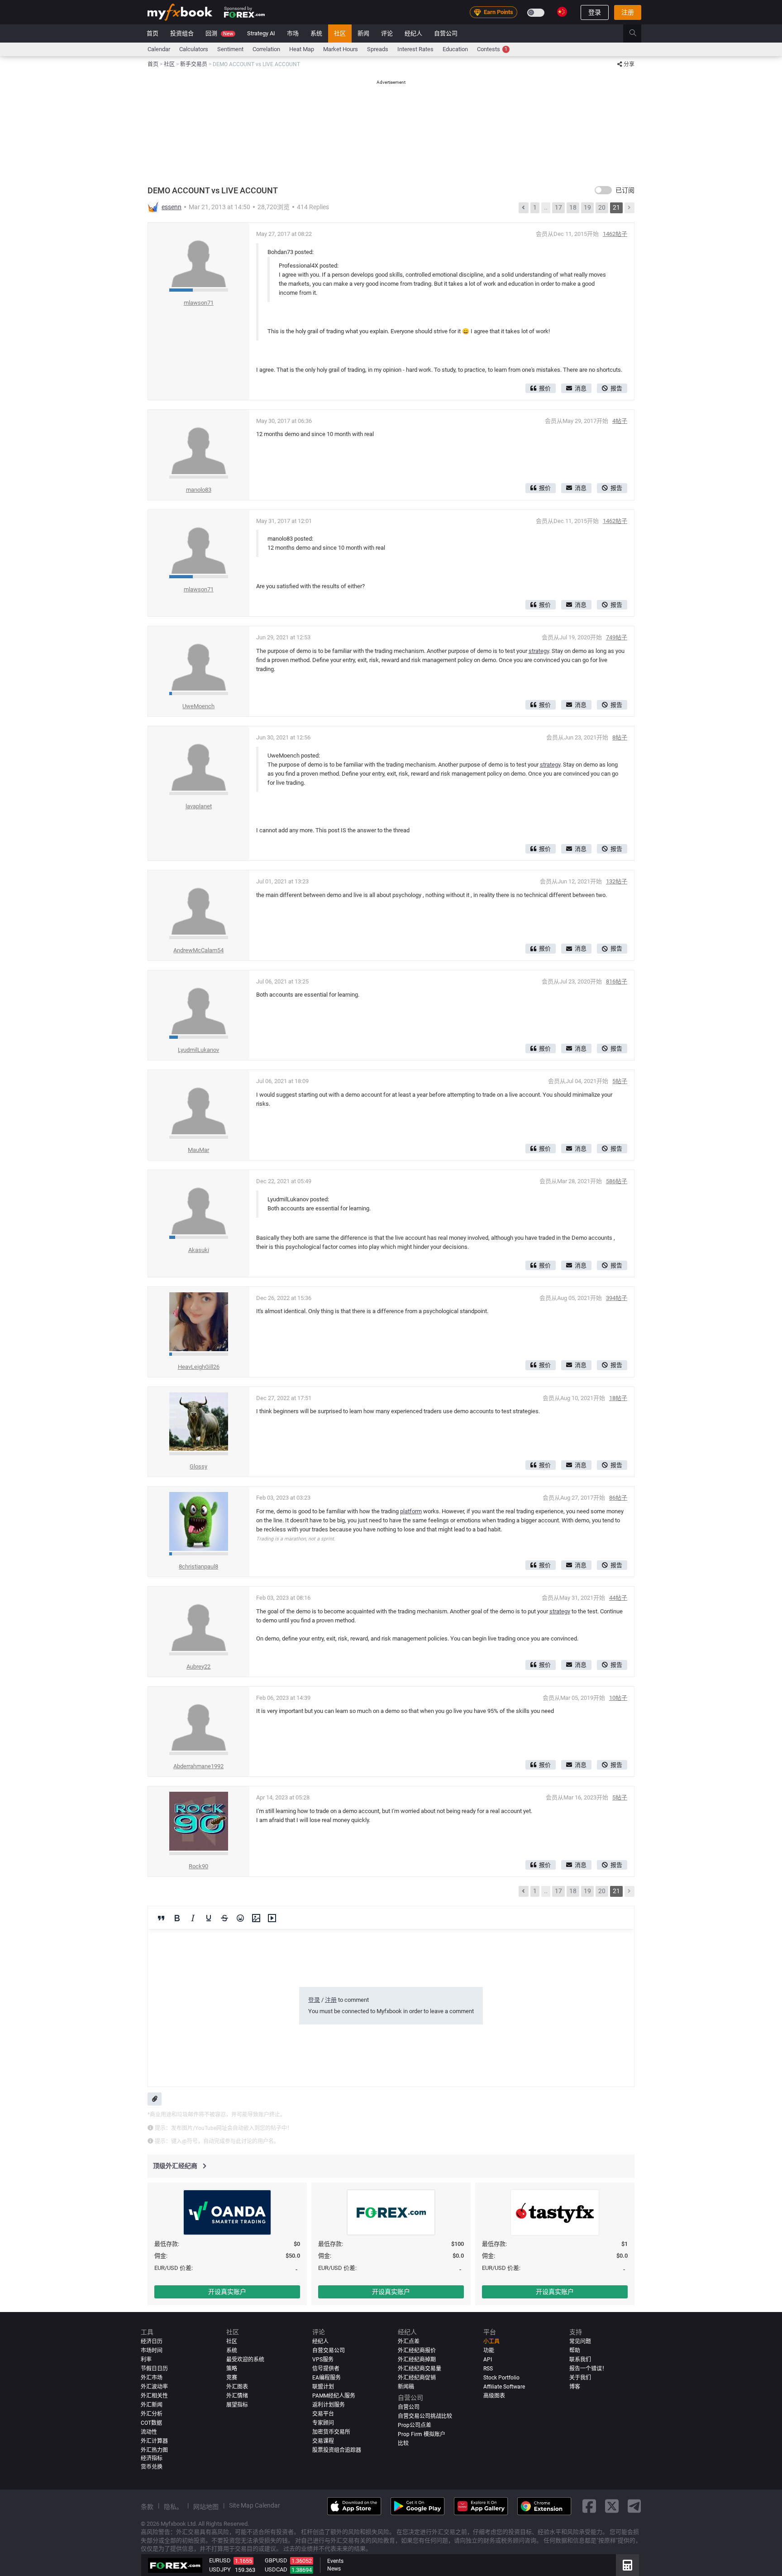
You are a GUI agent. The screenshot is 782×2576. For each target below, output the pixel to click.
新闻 (363, 33)
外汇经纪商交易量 (420, 2369)
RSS (488, 2369)
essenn (172, 207)
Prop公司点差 (415, 2425)
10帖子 (618, 1698)
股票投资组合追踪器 (337, 2450)
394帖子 (617, 1298)
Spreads (378, 49)
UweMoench (198, 706)
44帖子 (618, 1598)
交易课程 (323, 2441)
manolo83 (199, 490)
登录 (595, 12)
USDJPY (220, 2569)
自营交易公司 (329, 2351)
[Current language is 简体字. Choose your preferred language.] (562, 12)
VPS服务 (323, 2360)
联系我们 (580, 2360)
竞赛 (232, 2378)
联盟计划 (323, 2387)
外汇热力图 (154, 2450)
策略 (232, 2369)
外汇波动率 (154, 2387)
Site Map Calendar (255, 2505)
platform (411, 1511)
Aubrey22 (198, 1667)
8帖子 (620, 737)
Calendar (159, 49)
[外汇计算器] (627, 2565)
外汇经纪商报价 (417, 2351)
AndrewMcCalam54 (198, 950)
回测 (219, 33)
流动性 (149, 2432)
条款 (147, 2507)
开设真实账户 (227, 2292)
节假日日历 (154, 2369)
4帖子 (620, 421)
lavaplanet (199, 806)
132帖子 (617, 881)
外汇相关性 (154, 2396)
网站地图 (206, 2507)
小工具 (491, 2341)
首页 (153, 33)
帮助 (575, 2351)
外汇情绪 (237, 2396)
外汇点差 (409, 2341)
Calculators (194, 49)
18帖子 (618, 1398)
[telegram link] (634, 2506)
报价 (545, 388)
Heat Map (302, 49)
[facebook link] (589, 2506)
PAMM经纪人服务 (334, 2396)
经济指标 (152, 2458)
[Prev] (524, 208)
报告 (616, 388)
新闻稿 (406, 2387)
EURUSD (220, 2560)
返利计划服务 (329, 2405)
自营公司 (446, 33)
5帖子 (620, 1081)
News (334, 2569)
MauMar (198, 1150)
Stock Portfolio (501, 2378)
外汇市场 (152, 2378)
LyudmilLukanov (198, 1050)
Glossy (198, 1466)
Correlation (266, 49)
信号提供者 (326, 2369)
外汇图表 (237, 2387)
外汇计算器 (154, 2441)
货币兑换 (152, 2467)
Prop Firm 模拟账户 (422, 2434)
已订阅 (625, 190)
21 (616, 207)
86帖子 (618, 1498)
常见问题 (580, 2341)
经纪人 (413, 33)
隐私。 (173, 2507)
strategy (539, 651)
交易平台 (323, 2414)
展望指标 (237, 2405)
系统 (316, 33)
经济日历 (152, 2341)
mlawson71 (199, 303)
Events (335, 2561)
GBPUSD (276, 2560)
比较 (403, 2443)
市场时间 (152, 2351)
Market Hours (341, 49)
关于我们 (580, 2378)
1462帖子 (615, 234)
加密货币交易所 (331, 2432)
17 (558, 207)
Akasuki (199, 1250)
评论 (387, 33)
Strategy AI (261, 33)
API (488, 2360)
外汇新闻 (152, 2405)
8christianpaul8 (198, 1566)
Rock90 (198, 1866)
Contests (492, 49)
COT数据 (151, 2423)
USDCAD (276, 2569)
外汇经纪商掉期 (417, 2360)
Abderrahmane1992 (198, 1766)
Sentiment (230, 49)
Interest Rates (415, 49)
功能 (489, 2351)
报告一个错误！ (588, 2369)
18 (573, 207)
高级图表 (494, 2396)
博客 (575, 2387)
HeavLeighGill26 (199, 1367)
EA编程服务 (327, 2378)
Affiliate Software (504, 2387)
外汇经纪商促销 (417, 2378)
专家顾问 (323, 2423)
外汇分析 (152, 2414)
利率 (146, 2360)
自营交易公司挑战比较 (425, 2416)
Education (455, 49)
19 (587, 207)
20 (602, 207)
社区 (340, 33)
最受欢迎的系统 (245, 2360)
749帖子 (617, 637)
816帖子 (617, 981)
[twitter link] (612, 2506)
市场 (293, 33)
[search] (638, 34)
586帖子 (617, 1181)
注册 (628, 12)
